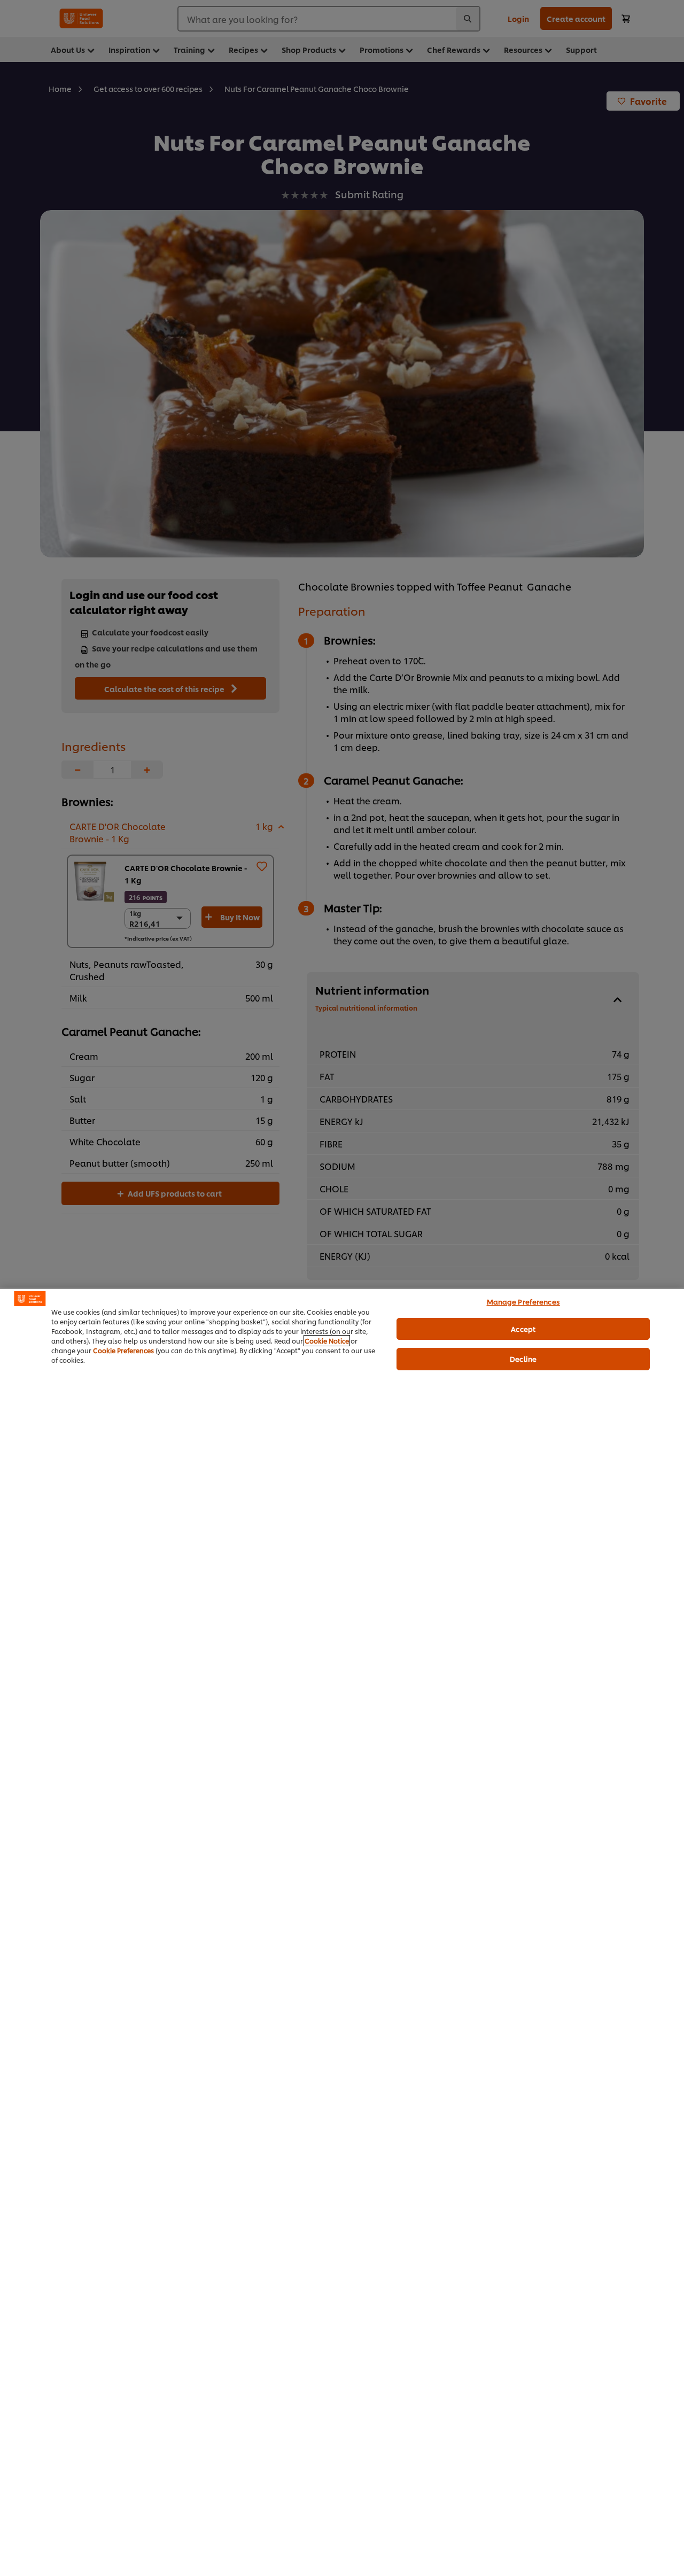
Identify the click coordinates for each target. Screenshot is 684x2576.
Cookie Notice (327, 1341)
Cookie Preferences (123, 1350)
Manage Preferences (523, 1301)
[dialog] (342, 1932)
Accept (523, 1329)
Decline (523, 1359)
